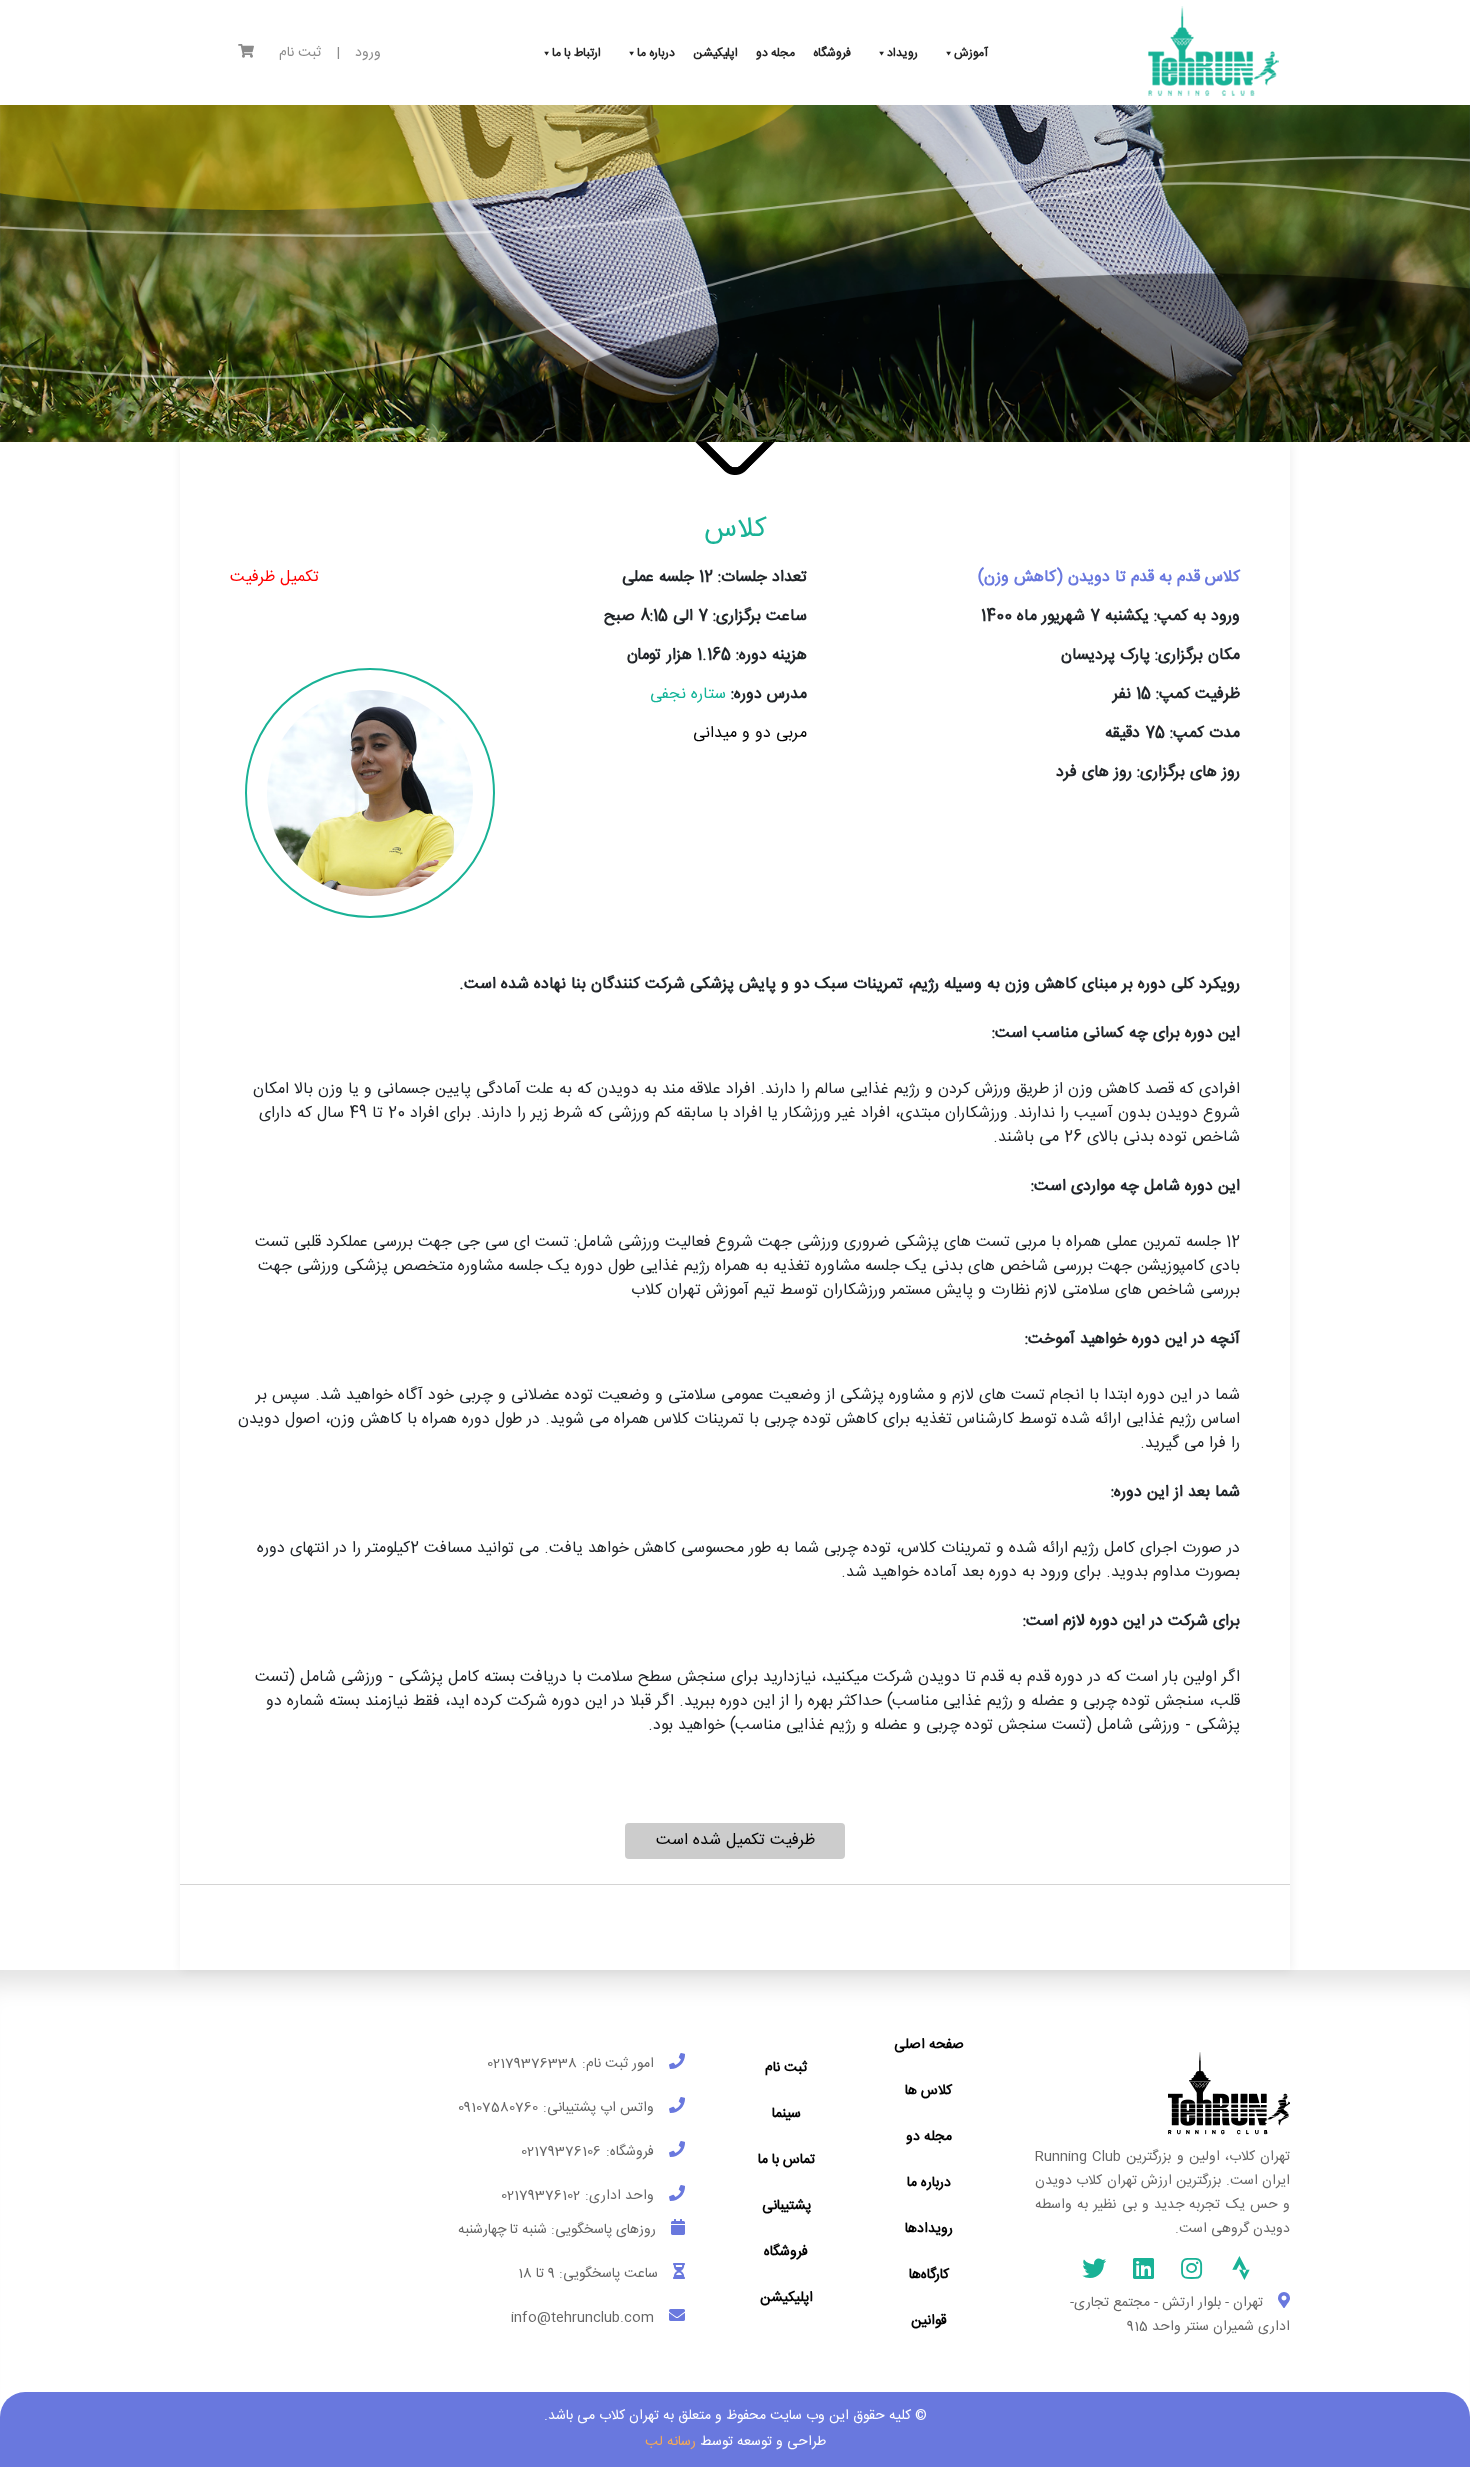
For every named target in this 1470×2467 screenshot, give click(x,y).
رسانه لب (670, 2442)
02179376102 (540, 2196)
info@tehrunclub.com (582, 2318)
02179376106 (561, 2152)
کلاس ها (928, 2091)
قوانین (929, 2321)
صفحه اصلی (929, 2045)
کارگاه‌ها (929, 2275)
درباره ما (929, 2183)
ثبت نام (300, 53)
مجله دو (929, 2137)
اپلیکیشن (786, 2298)
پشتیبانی (786, 2206)
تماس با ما (786, 2160)
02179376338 (532, 2064)
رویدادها (929, 2229)
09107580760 (498, 2108)
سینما (786, 2114)
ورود (368, 53)
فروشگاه (786, 2252)
